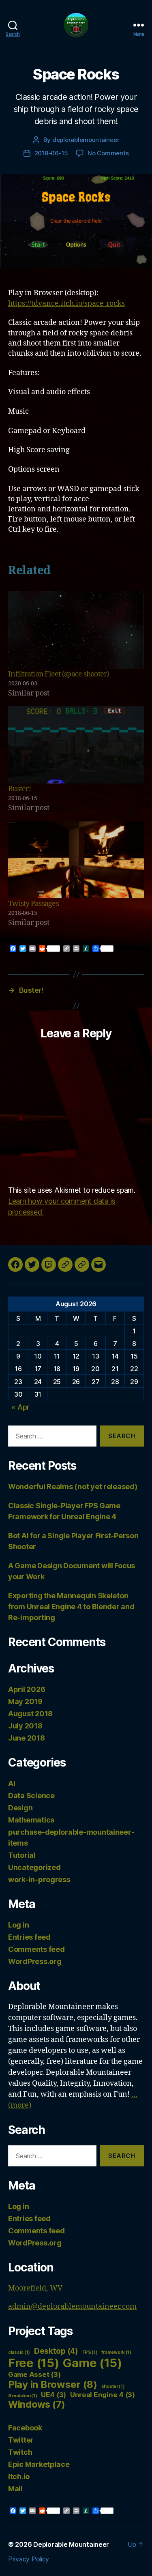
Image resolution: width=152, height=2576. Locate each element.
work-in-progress (39, 1879)
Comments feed (36, 1949)
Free (34, 2363)
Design (20, 1808)
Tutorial (22, 1855)
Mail (15, 2489)
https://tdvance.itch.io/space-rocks (66, 304)
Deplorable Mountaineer (71, 2544)
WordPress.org (35, 1961)
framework (116, 2352)
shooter (113, 2386)
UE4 (54, 2395)
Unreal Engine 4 (103, 2395)
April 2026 (27, 1689)
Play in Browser (53, 2384)
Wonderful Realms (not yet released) (73, 1487)
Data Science (31, 1796)
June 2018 (27, 1738)
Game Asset (34, 2374)
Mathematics (31, 1820)
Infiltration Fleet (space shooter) (59, 674)
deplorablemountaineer (86, 140)
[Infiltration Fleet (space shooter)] (76, 630)
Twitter (21, 2440)
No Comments (108, 153)
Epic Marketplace (39, 2464)
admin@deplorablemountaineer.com (72, 2307)
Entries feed (29, 1937)
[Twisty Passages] (76, 860)
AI (12, 1783)
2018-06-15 (51, 153)
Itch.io (19, 2476)
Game (92, 2363)
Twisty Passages (33, 904)
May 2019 (25, 1701)
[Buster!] (76, 745)
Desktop (56, 2351)
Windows (37, 2404)
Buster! (19, 789)
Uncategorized (34, 1867)
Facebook (25, 2428)
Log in (18, 1925)
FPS (90, 2352)
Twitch (20, 2452)
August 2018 (30, 1714)
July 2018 (25, 1726)
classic (19, 2352)
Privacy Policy (29, 2559)
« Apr (20, 1407)
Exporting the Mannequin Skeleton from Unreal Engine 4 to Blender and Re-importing (71, 1607)
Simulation (22, 2396)
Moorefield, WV (35, 2288)
